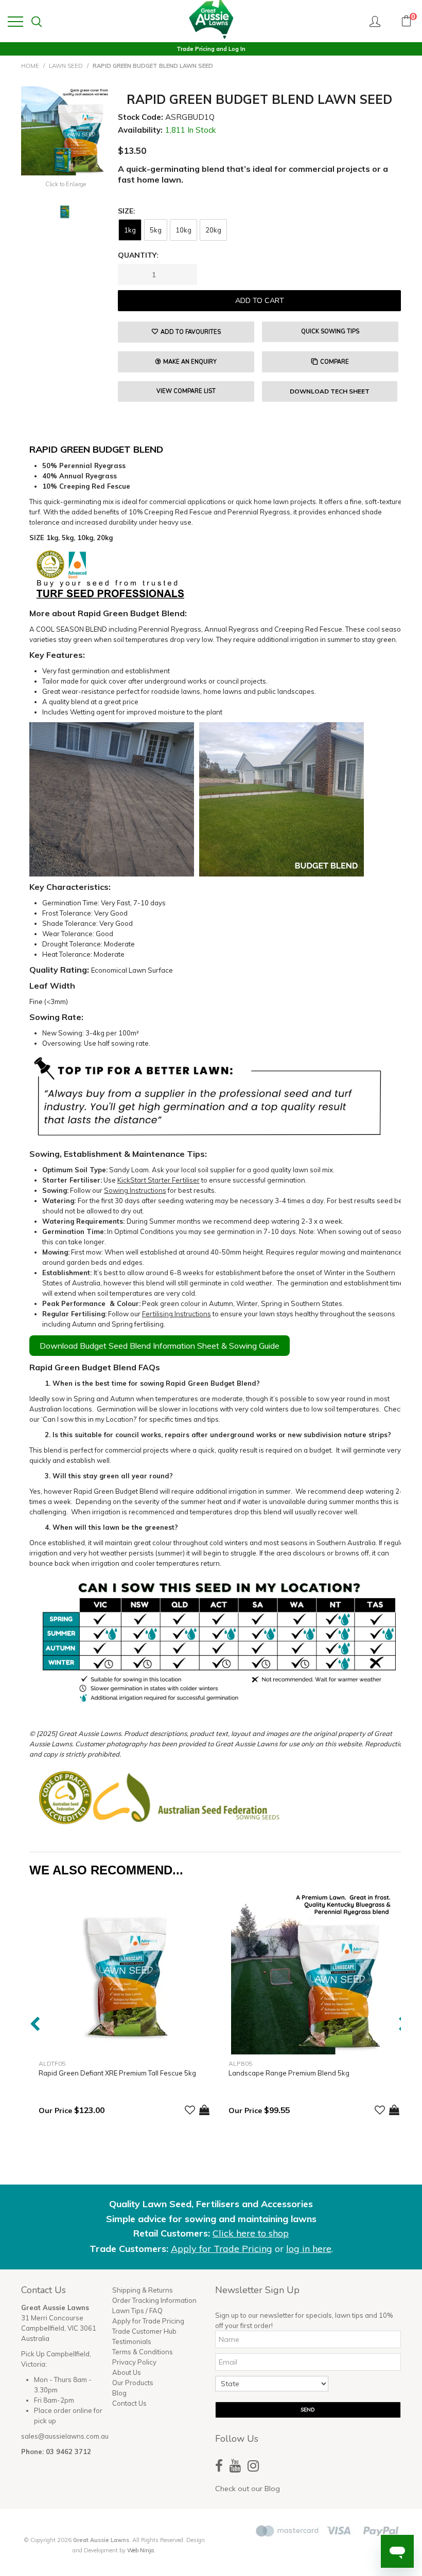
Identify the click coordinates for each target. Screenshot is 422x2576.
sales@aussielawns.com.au (65, 2436)
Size (126, 211)
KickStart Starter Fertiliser (159, 1180)
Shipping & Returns (143, 2290)
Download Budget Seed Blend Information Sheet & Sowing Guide (160, 1346)
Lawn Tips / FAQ (137, 2311)
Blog (119, 2393)
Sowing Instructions (135, 1190)
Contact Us (129, 2403)
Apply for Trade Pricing (222, 2249)
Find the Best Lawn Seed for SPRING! (211, 49)
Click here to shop (251, 2233)
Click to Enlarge (66, 184)
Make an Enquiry (190, 362)
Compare (335, 362)
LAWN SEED (66, 66)
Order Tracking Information (154, 2300)
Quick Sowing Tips (330, 332)
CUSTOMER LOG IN (375, 21)
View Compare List (186, 391)
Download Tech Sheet (330, 391)
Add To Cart (204, 2110)
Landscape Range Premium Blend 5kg (289, 2073)
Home (30, 66)
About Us (127, 2372)
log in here (309, 2249)
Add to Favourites (191, 332)
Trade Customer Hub (144, 2331)
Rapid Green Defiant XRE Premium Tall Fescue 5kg (117, 2073)
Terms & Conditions (143, 2352)
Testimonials (132, 2341)
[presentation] (35, 2023)
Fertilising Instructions (177, 1314)
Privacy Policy (134, 2362)
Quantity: (138, 255)
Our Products (133, 2383)
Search (37, 21)
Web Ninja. (141, 2550)
